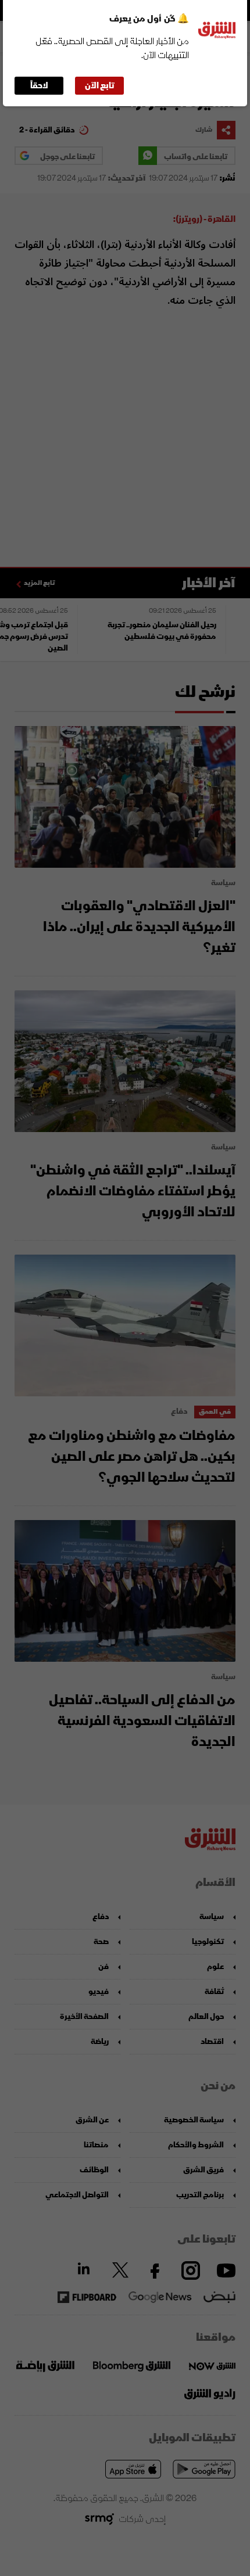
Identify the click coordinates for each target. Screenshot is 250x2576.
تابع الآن (100, 86)
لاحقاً (39, 86)
